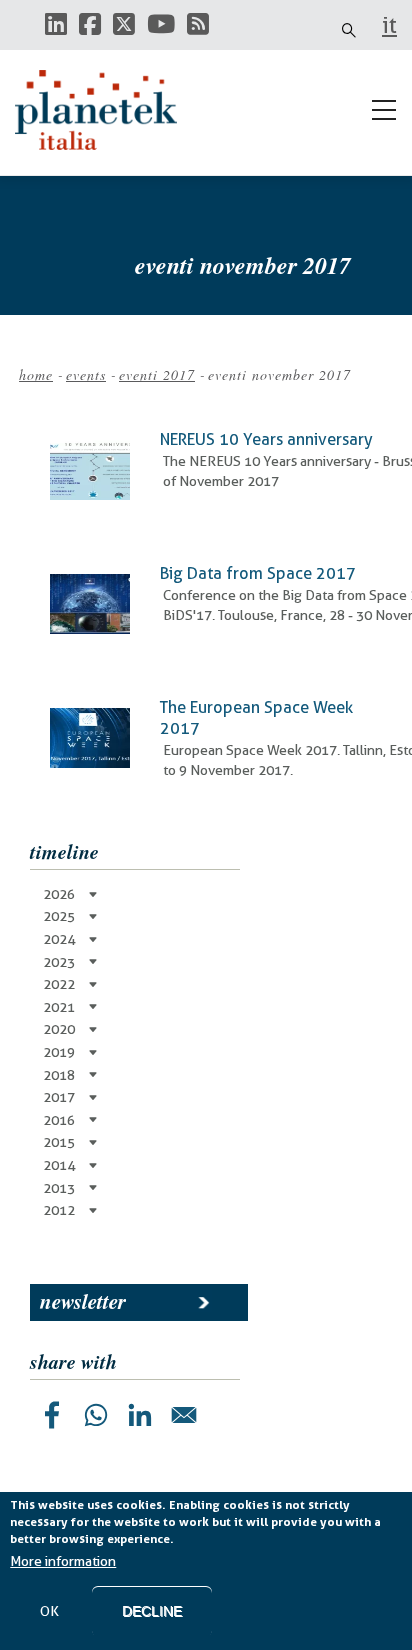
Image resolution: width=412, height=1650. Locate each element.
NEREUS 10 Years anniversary (266, 439)
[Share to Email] (184, 1415)
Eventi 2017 (157, 374)
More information (63, 1561)
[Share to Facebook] (52, 1415)
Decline (152, 1611)
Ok (49, 1611)
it (389, 25)
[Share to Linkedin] (140, 1415)
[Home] (105, 110)
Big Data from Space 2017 (258, 573)
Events (86, 374)
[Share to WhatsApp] (96, 1415)
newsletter (83, 1301)
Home (36, 374)
